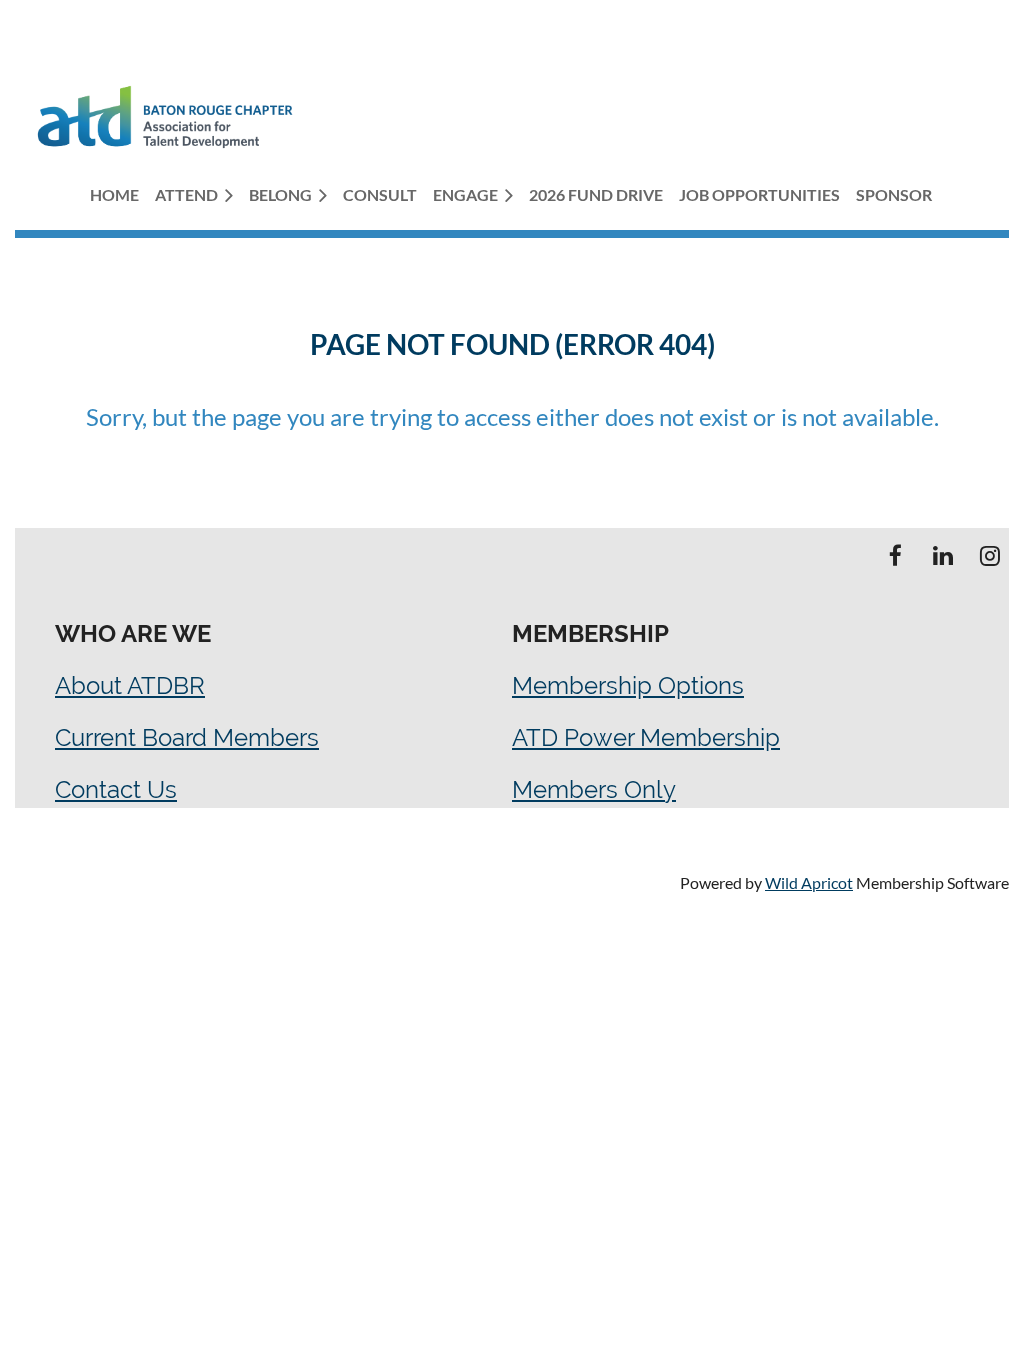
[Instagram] (989, 555)
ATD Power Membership (646, 737)
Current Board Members (187, 737)
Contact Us (116, 789)
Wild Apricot (809, 882)
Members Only (594, 789)
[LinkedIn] (942, 555)
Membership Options (628, 685)
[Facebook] (895, 555)
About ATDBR (130, 685)
